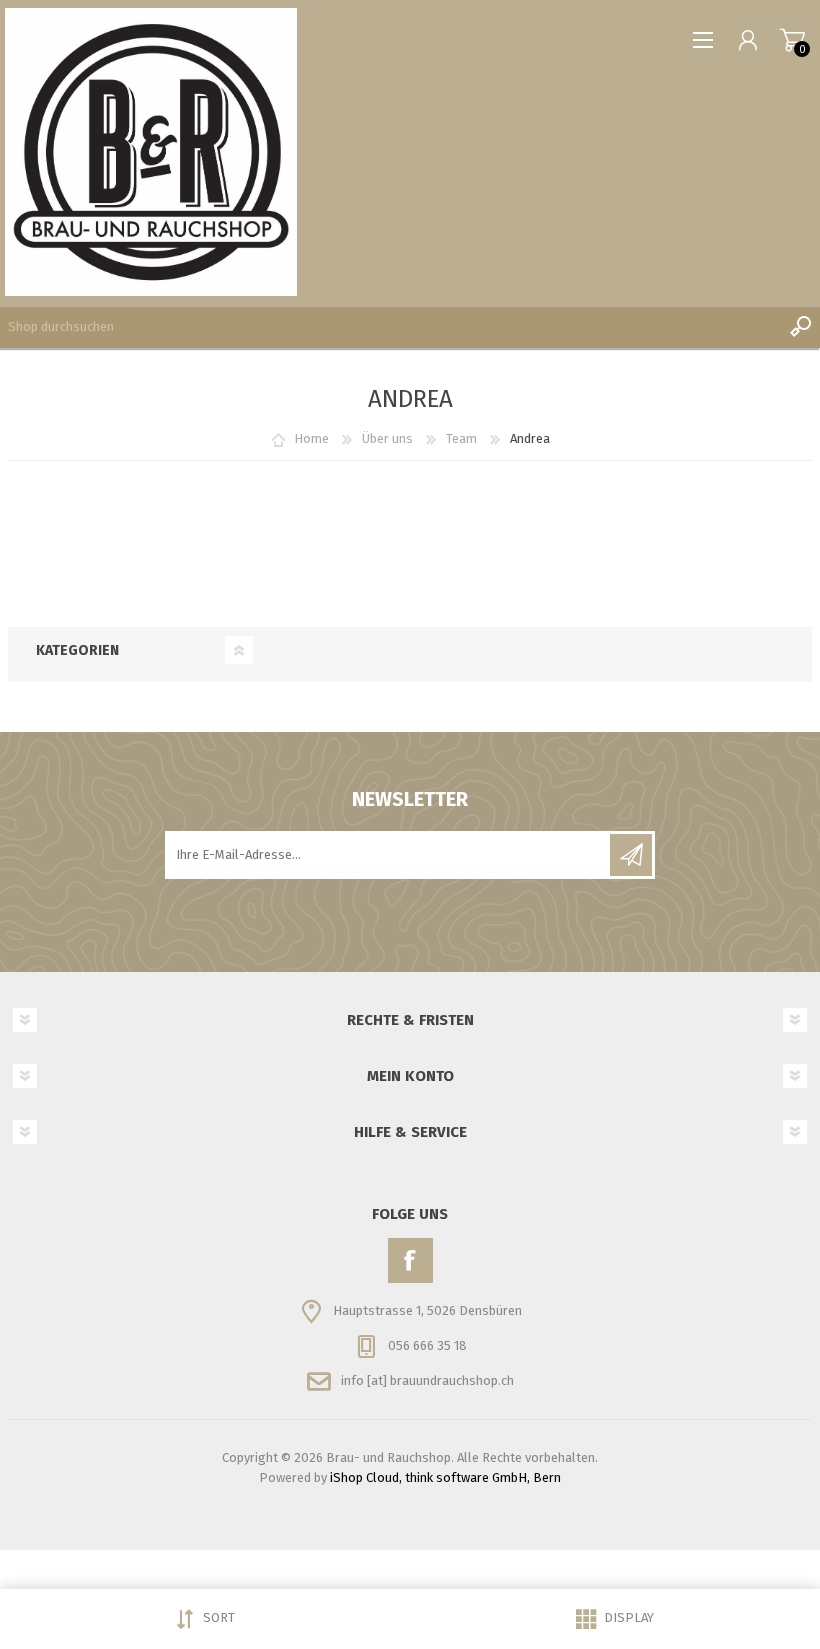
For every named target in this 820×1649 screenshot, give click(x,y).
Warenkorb (792, 40)
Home (311, 438)
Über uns (387, 438)
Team (461, 438)
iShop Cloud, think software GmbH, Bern (445, 1477)
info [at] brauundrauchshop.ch (427, 1380)
